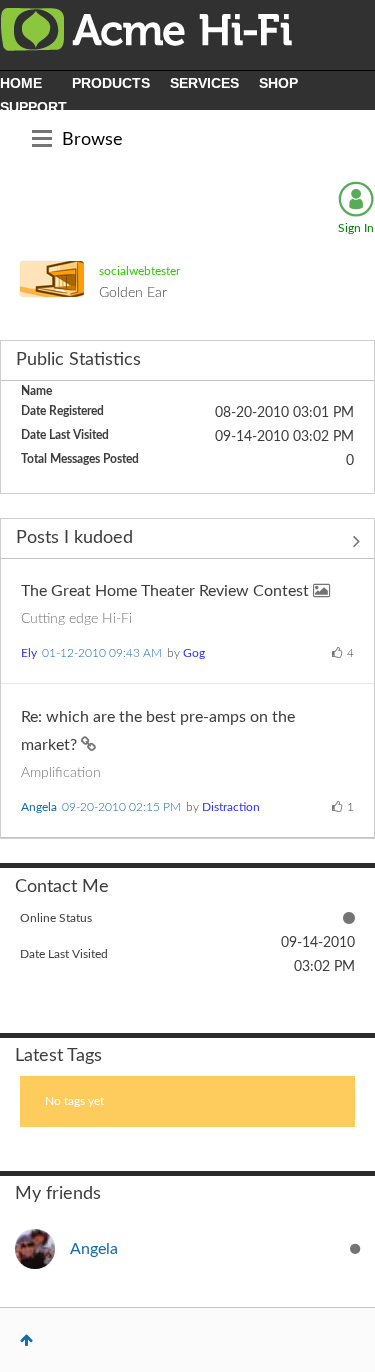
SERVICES (204, 83)
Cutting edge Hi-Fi (76, 619)
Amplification (61, 773)
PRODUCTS (111, 83)
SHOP (278, 83)
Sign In (356, 228)
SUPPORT (33, 107)
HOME (21, 83)
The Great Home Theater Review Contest (167, 591)
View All (187, 541)
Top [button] (26, 1340)
